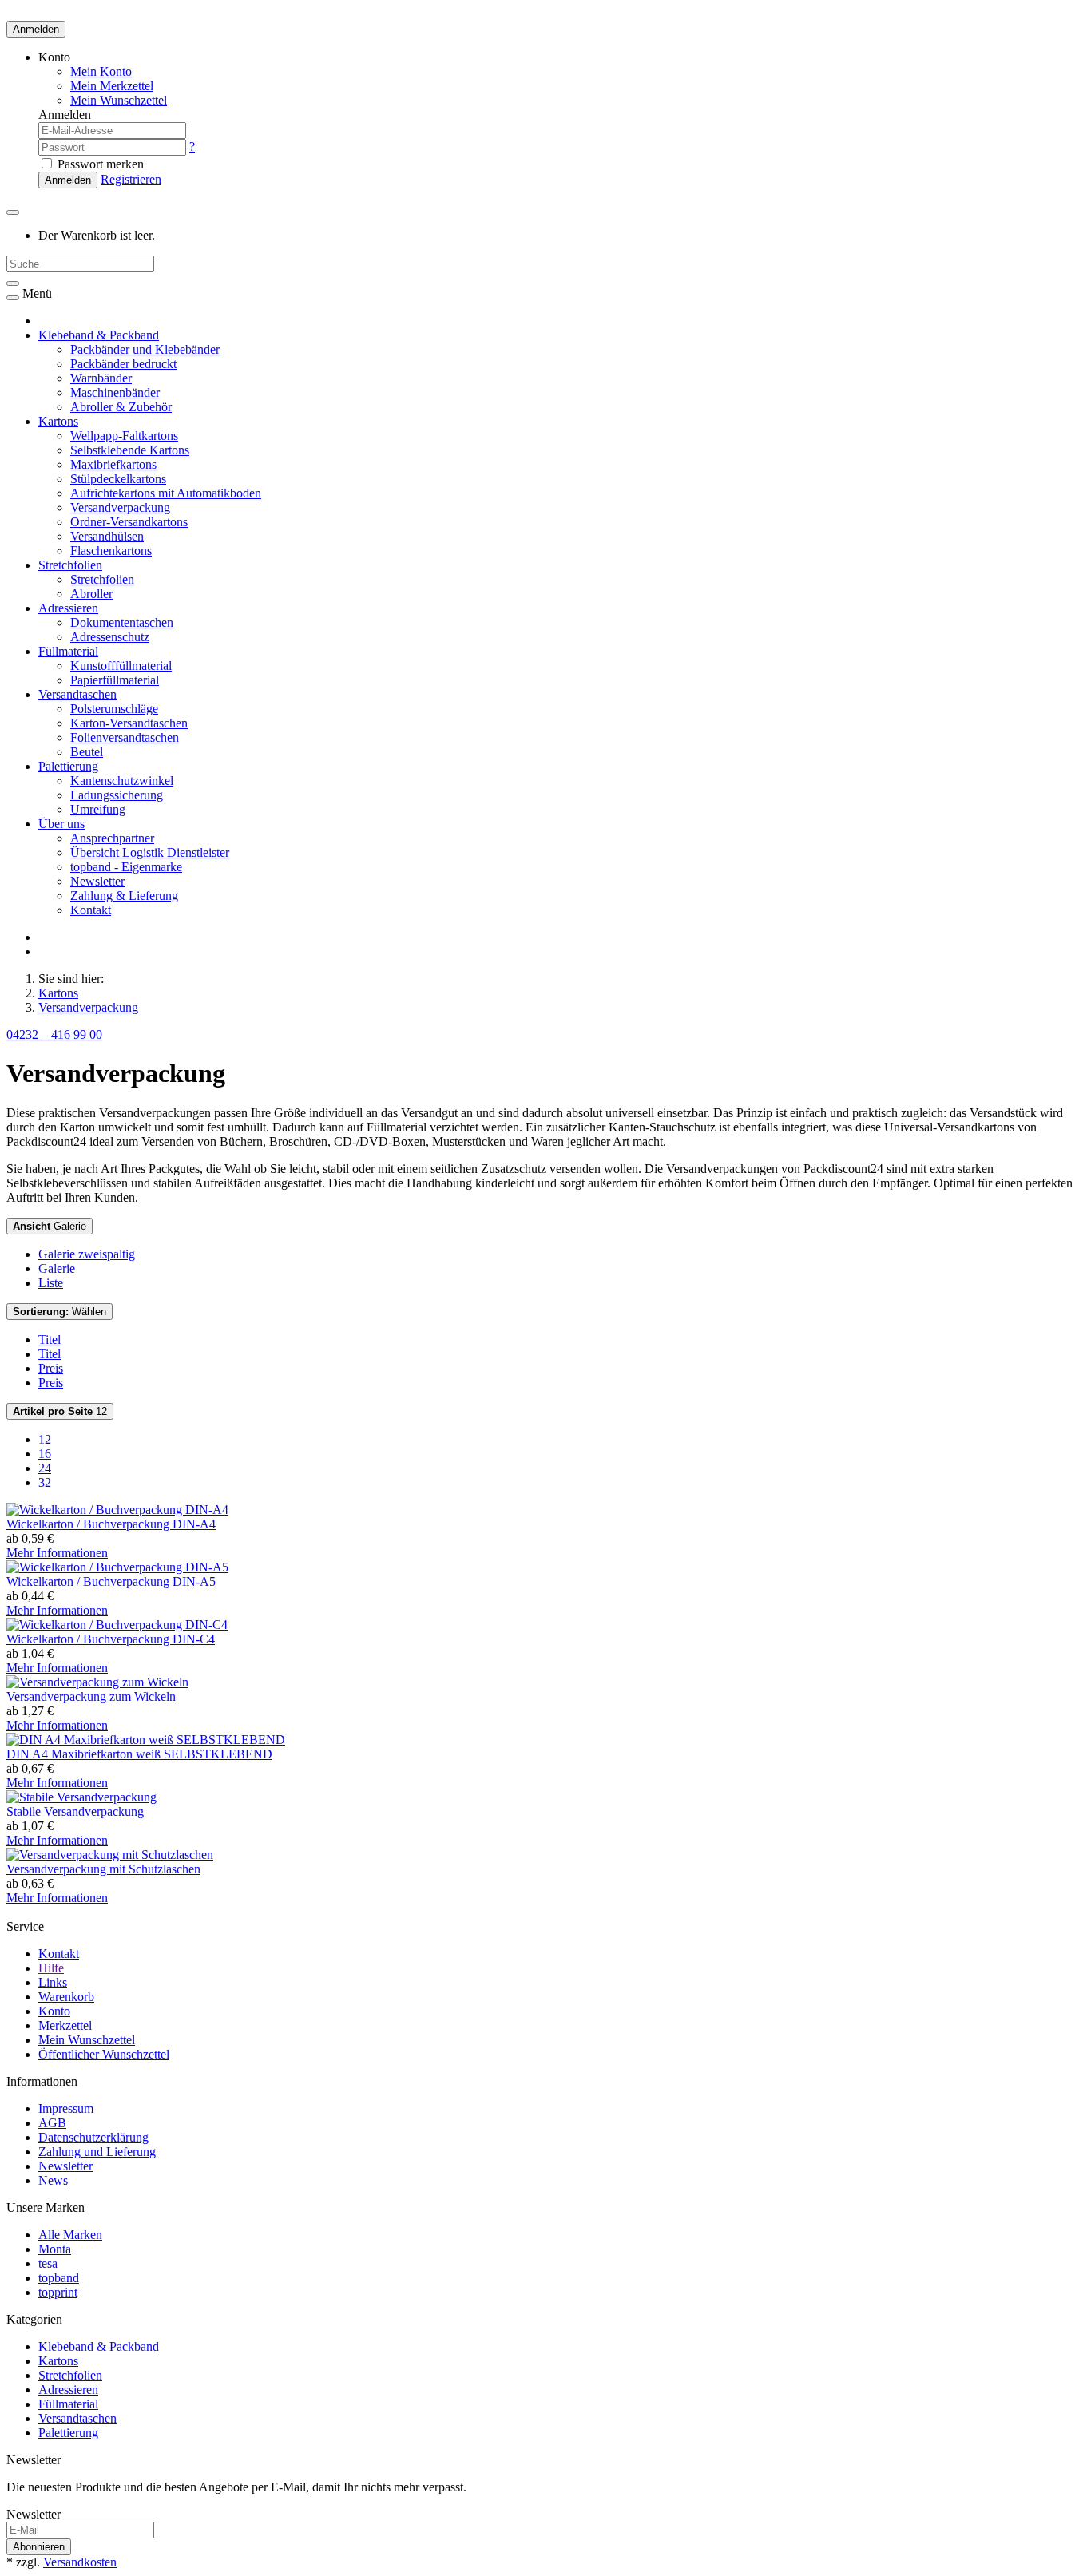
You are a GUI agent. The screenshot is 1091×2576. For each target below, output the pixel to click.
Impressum (66, 2108)
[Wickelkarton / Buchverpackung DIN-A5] (117, 1567)
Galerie (50, 1226)
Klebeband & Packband (99, 335)
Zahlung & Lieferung (124, 896)
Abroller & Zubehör (121, 407)
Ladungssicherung (117, 795)
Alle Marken (70, 2235)
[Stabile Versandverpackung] (81, 1797)
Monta (55, 2249)
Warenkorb (66, 1997)
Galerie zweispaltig (87, 1254)
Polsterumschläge (114, 709)
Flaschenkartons (111, 551)
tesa (48, 2263)
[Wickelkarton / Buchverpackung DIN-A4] (117, 1510)
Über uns (61, 824)
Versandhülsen (107, 536)
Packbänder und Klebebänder (145, 349)
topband (59, 2278)
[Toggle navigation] (13, 298)
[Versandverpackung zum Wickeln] (97, 1682)
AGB (52, 2123)
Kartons (58, 421)
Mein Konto (101, 71)
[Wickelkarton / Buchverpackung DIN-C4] (117, 1625)
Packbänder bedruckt (123, 364)
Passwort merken (99, 164)
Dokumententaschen (122, 622)
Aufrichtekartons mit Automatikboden (166, 493)
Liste (51, 1283)
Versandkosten (80, 2562)
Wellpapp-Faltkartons (124, 436)
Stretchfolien (70, 565)
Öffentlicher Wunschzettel (104, 2054)
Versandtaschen (77, 694)
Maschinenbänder (115, 392)
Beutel (87, 752)
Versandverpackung (120, 507)
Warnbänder (101, 378)
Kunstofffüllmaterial (121, 666)
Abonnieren (39, 2547)
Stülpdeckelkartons (118, 479)
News (53, 2180)
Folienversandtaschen (125, 737)
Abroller (91, 594)
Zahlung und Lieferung (97, 2152)
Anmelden (36, 29)
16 (45, 1454)
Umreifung (98, 809)
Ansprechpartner (112, 838)
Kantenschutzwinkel (122, 781)
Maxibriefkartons (113, 464)
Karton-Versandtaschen (129, 723)
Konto (54, 2011)
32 (45, 1482)
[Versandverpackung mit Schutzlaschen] (110, 1855)
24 (45, 1468)
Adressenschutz (110, 637)
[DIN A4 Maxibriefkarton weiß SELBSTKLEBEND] (146, 1740)
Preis (51, 1368)
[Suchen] (13, 283)
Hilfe (51, 1968)
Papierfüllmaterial (115, 680)
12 (60, 1411)
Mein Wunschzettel (87, 2040)
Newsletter (97, 881)
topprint (58, 2292)
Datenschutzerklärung (93, 2137)
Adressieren (68, 608)
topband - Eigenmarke (126, 867)
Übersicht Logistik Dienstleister (150, 852)
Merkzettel (65, 2025)
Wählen (60, 1312)
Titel (50, 1340)
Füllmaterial (68, 651)
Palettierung (68, 766)
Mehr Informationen (57, 1553)
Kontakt (91, 910)
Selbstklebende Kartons (130, 450)
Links (53, 1982)
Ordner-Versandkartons (129, 522)
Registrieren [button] (131, 179)
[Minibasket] (13, 212)
